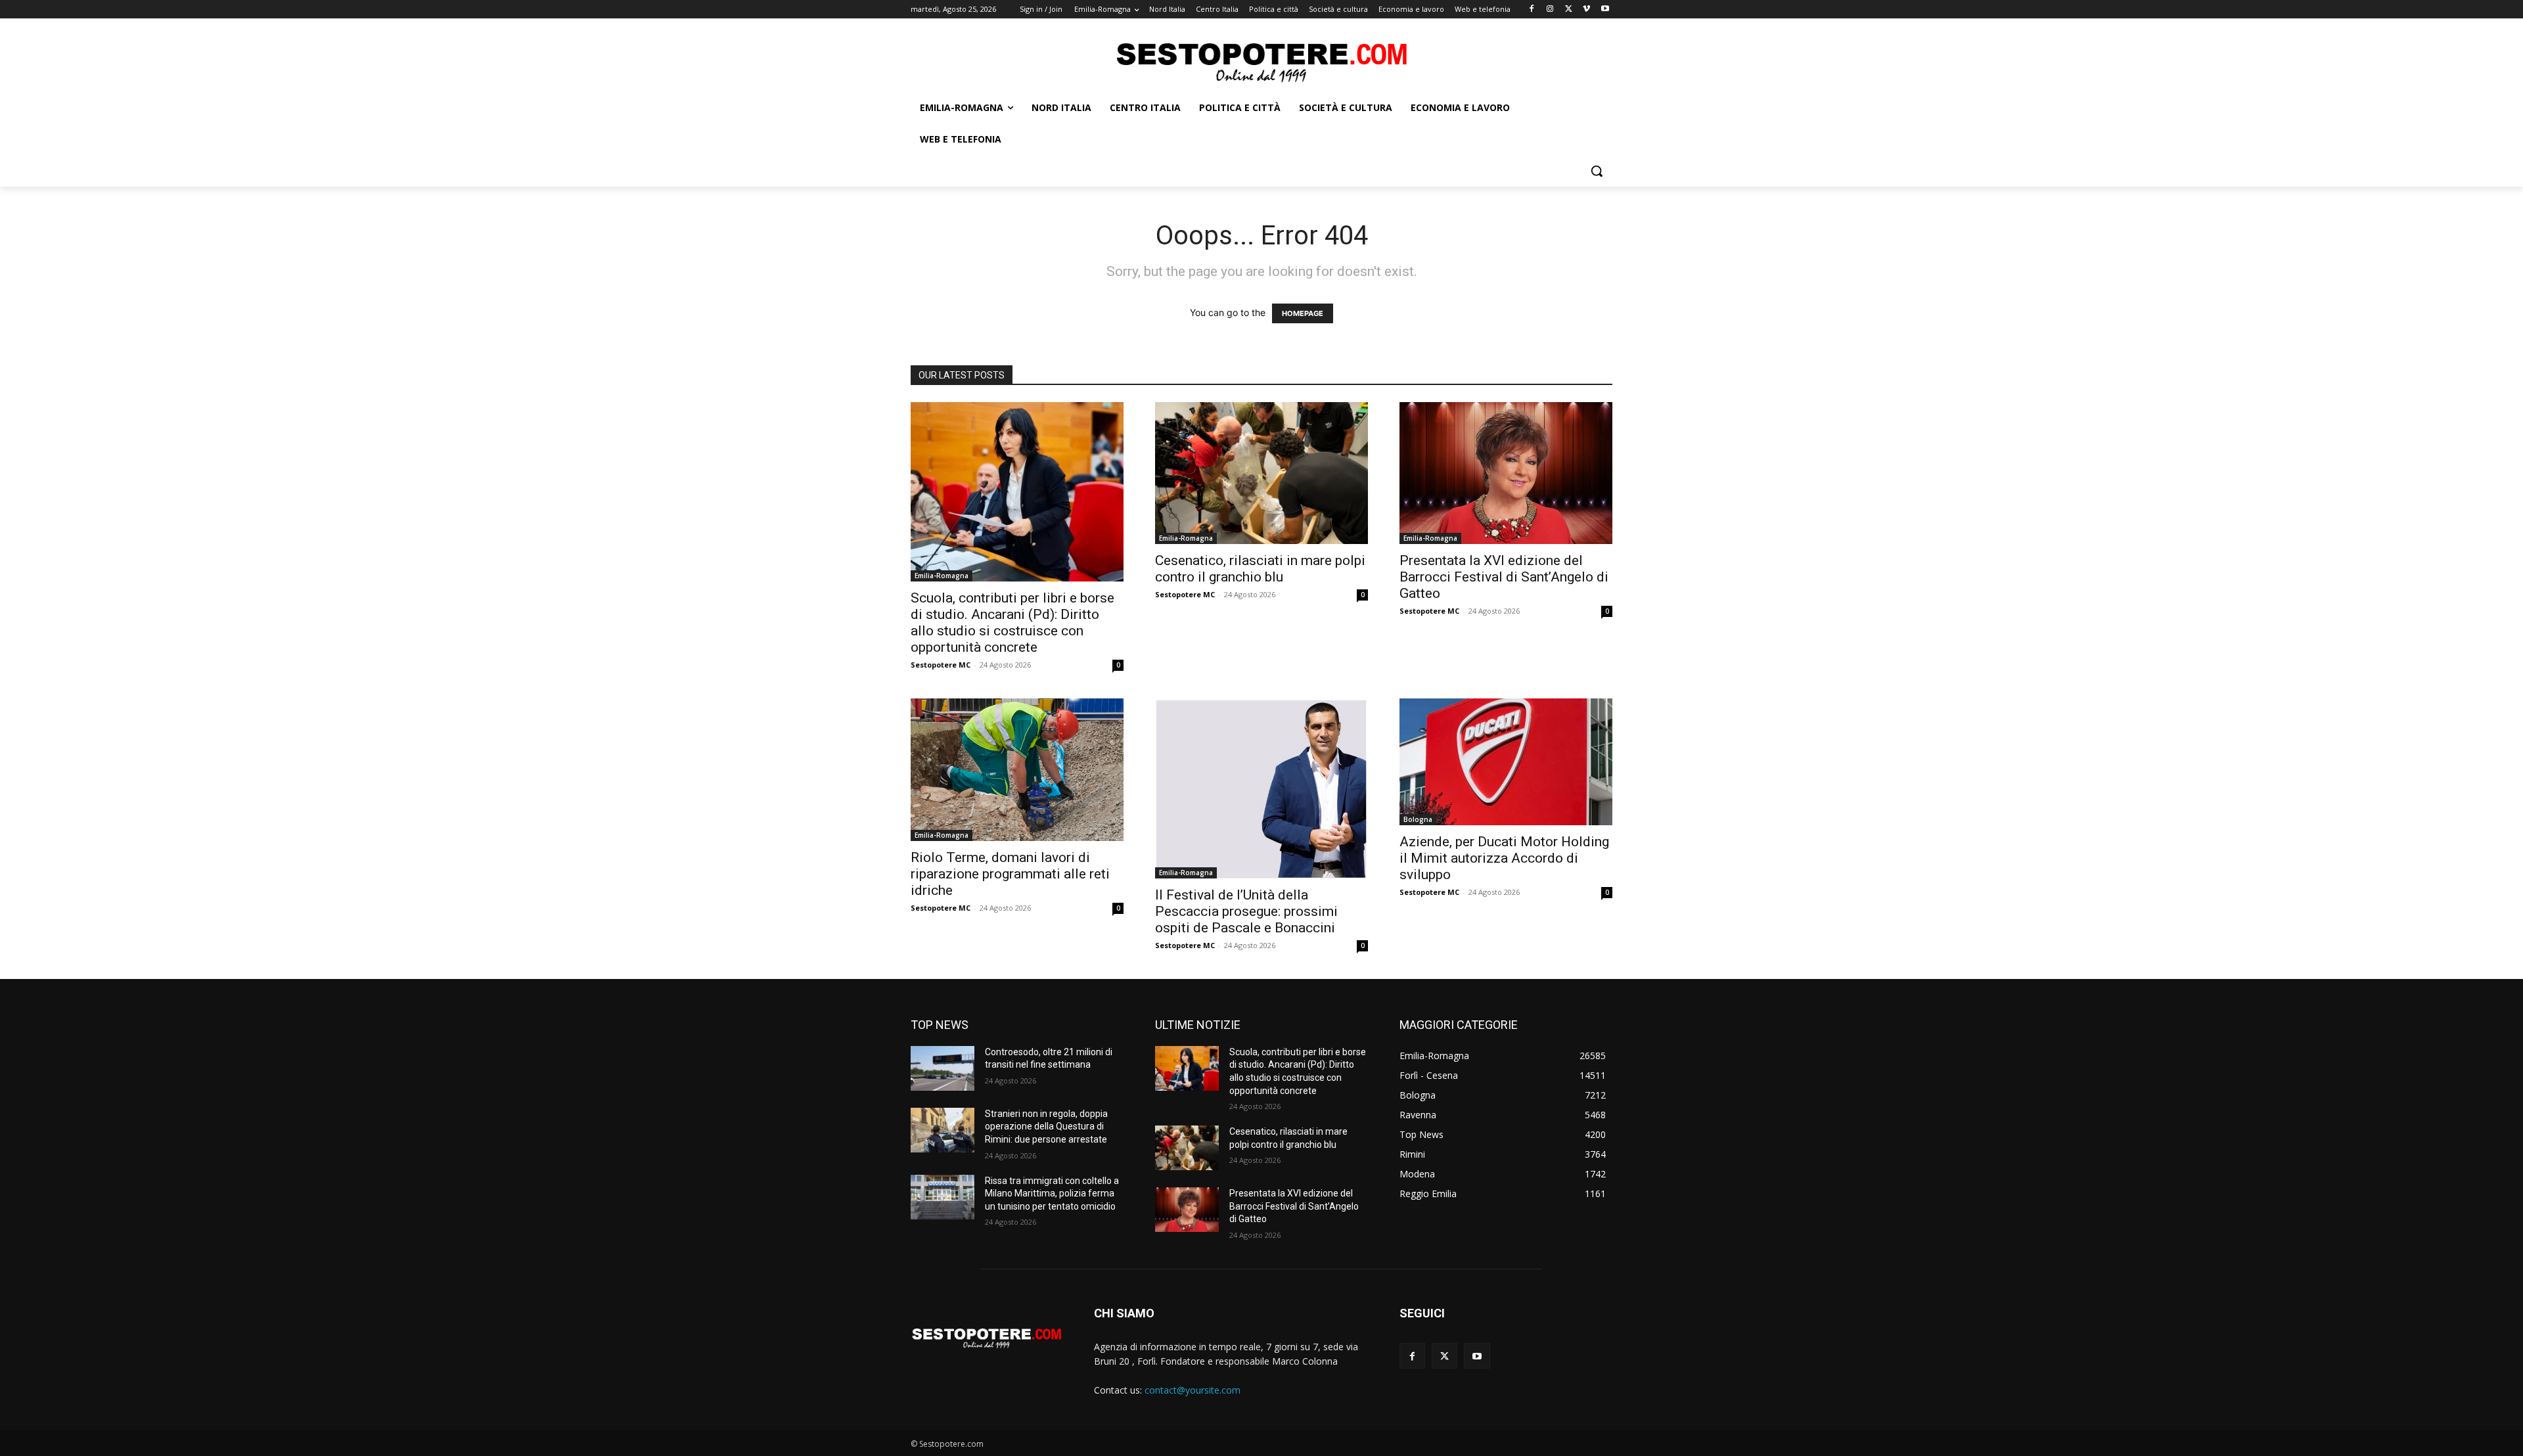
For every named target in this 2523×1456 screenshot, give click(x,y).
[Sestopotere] (1261, 61)
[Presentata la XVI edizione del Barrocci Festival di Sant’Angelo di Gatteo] (1506, 473)
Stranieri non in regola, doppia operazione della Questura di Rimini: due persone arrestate (1046, 1126)
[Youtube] (1605, 10)
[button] (1597, 171)
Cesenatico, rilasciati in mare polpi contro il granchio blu (1260, 569)
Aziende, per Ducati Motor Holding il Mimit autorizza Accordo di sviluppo (1504, 858)
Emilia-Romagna (942, 576)
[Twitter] (1569, 10)
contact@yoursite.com (1193, 1390)
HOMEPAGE (1303, 313)
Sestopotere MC (941, 665)
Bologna (1418, 819)
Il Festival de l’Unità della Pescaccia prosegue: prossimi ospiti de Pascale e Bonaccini (1246, 911)
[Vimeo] (1586, 10)
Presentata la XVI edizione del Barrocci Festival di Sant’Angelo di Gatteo (1504, 577)
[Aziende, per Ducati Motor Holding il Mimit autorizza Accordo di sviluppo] (1506, 762)
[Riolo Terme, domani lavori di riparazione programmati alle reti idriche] (1017, 770)
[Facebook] (1532, 10)
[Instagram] (1550, 10)
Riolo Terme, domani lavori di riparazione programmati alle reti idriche (1010, 874)
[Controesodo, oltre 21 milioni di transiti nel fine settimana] (943, 1068)
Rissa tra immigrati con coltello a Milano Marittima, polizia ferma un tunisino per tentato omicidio (1052, 1194)
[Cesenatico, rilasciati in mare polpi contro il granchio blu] (1261, 473)
